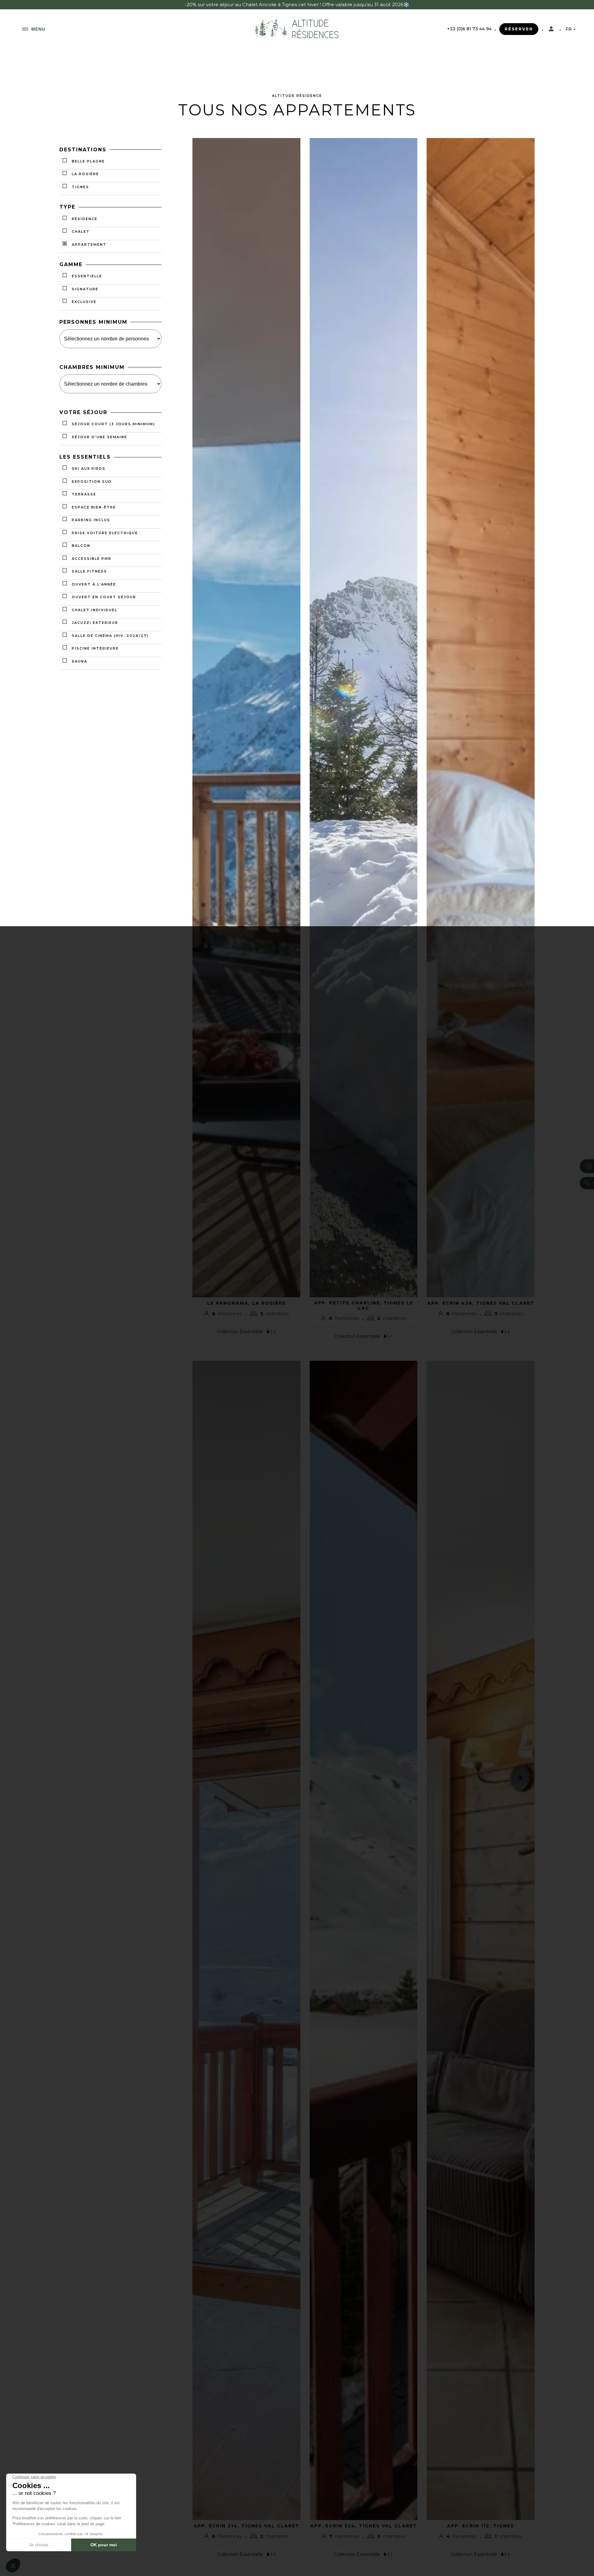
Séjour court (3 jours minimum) (113, 424)
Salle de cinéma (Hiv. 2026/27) (110, 636)
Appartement (89, 244)
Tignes (80, 187)
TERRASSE (84, 495)
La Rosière (85, 174)
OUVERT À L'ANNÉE (94, 584)
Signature (85, 289)
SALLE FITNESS (89, 572)
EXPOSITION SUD (92, 482)
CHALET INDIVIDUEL (95, 610)
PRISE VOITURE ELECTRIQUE (105, 533)
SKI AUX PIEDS (89, 469)
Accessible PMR (92, 559)
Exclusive (84, 302)
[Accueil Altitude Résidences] (297, 38)
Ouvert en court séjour (104, 597)
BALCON (81, 546)
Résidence (85, 219)
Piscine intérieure (95, 649)
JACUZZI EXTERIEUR (95, 623)
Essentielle (87, 276)
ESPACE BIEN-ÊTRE (94, 507)
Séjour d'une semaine (99, 437)
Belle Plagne (88, 161)
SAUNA (80, 661)
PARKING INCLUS (91, 520)
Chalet (81, 231)
